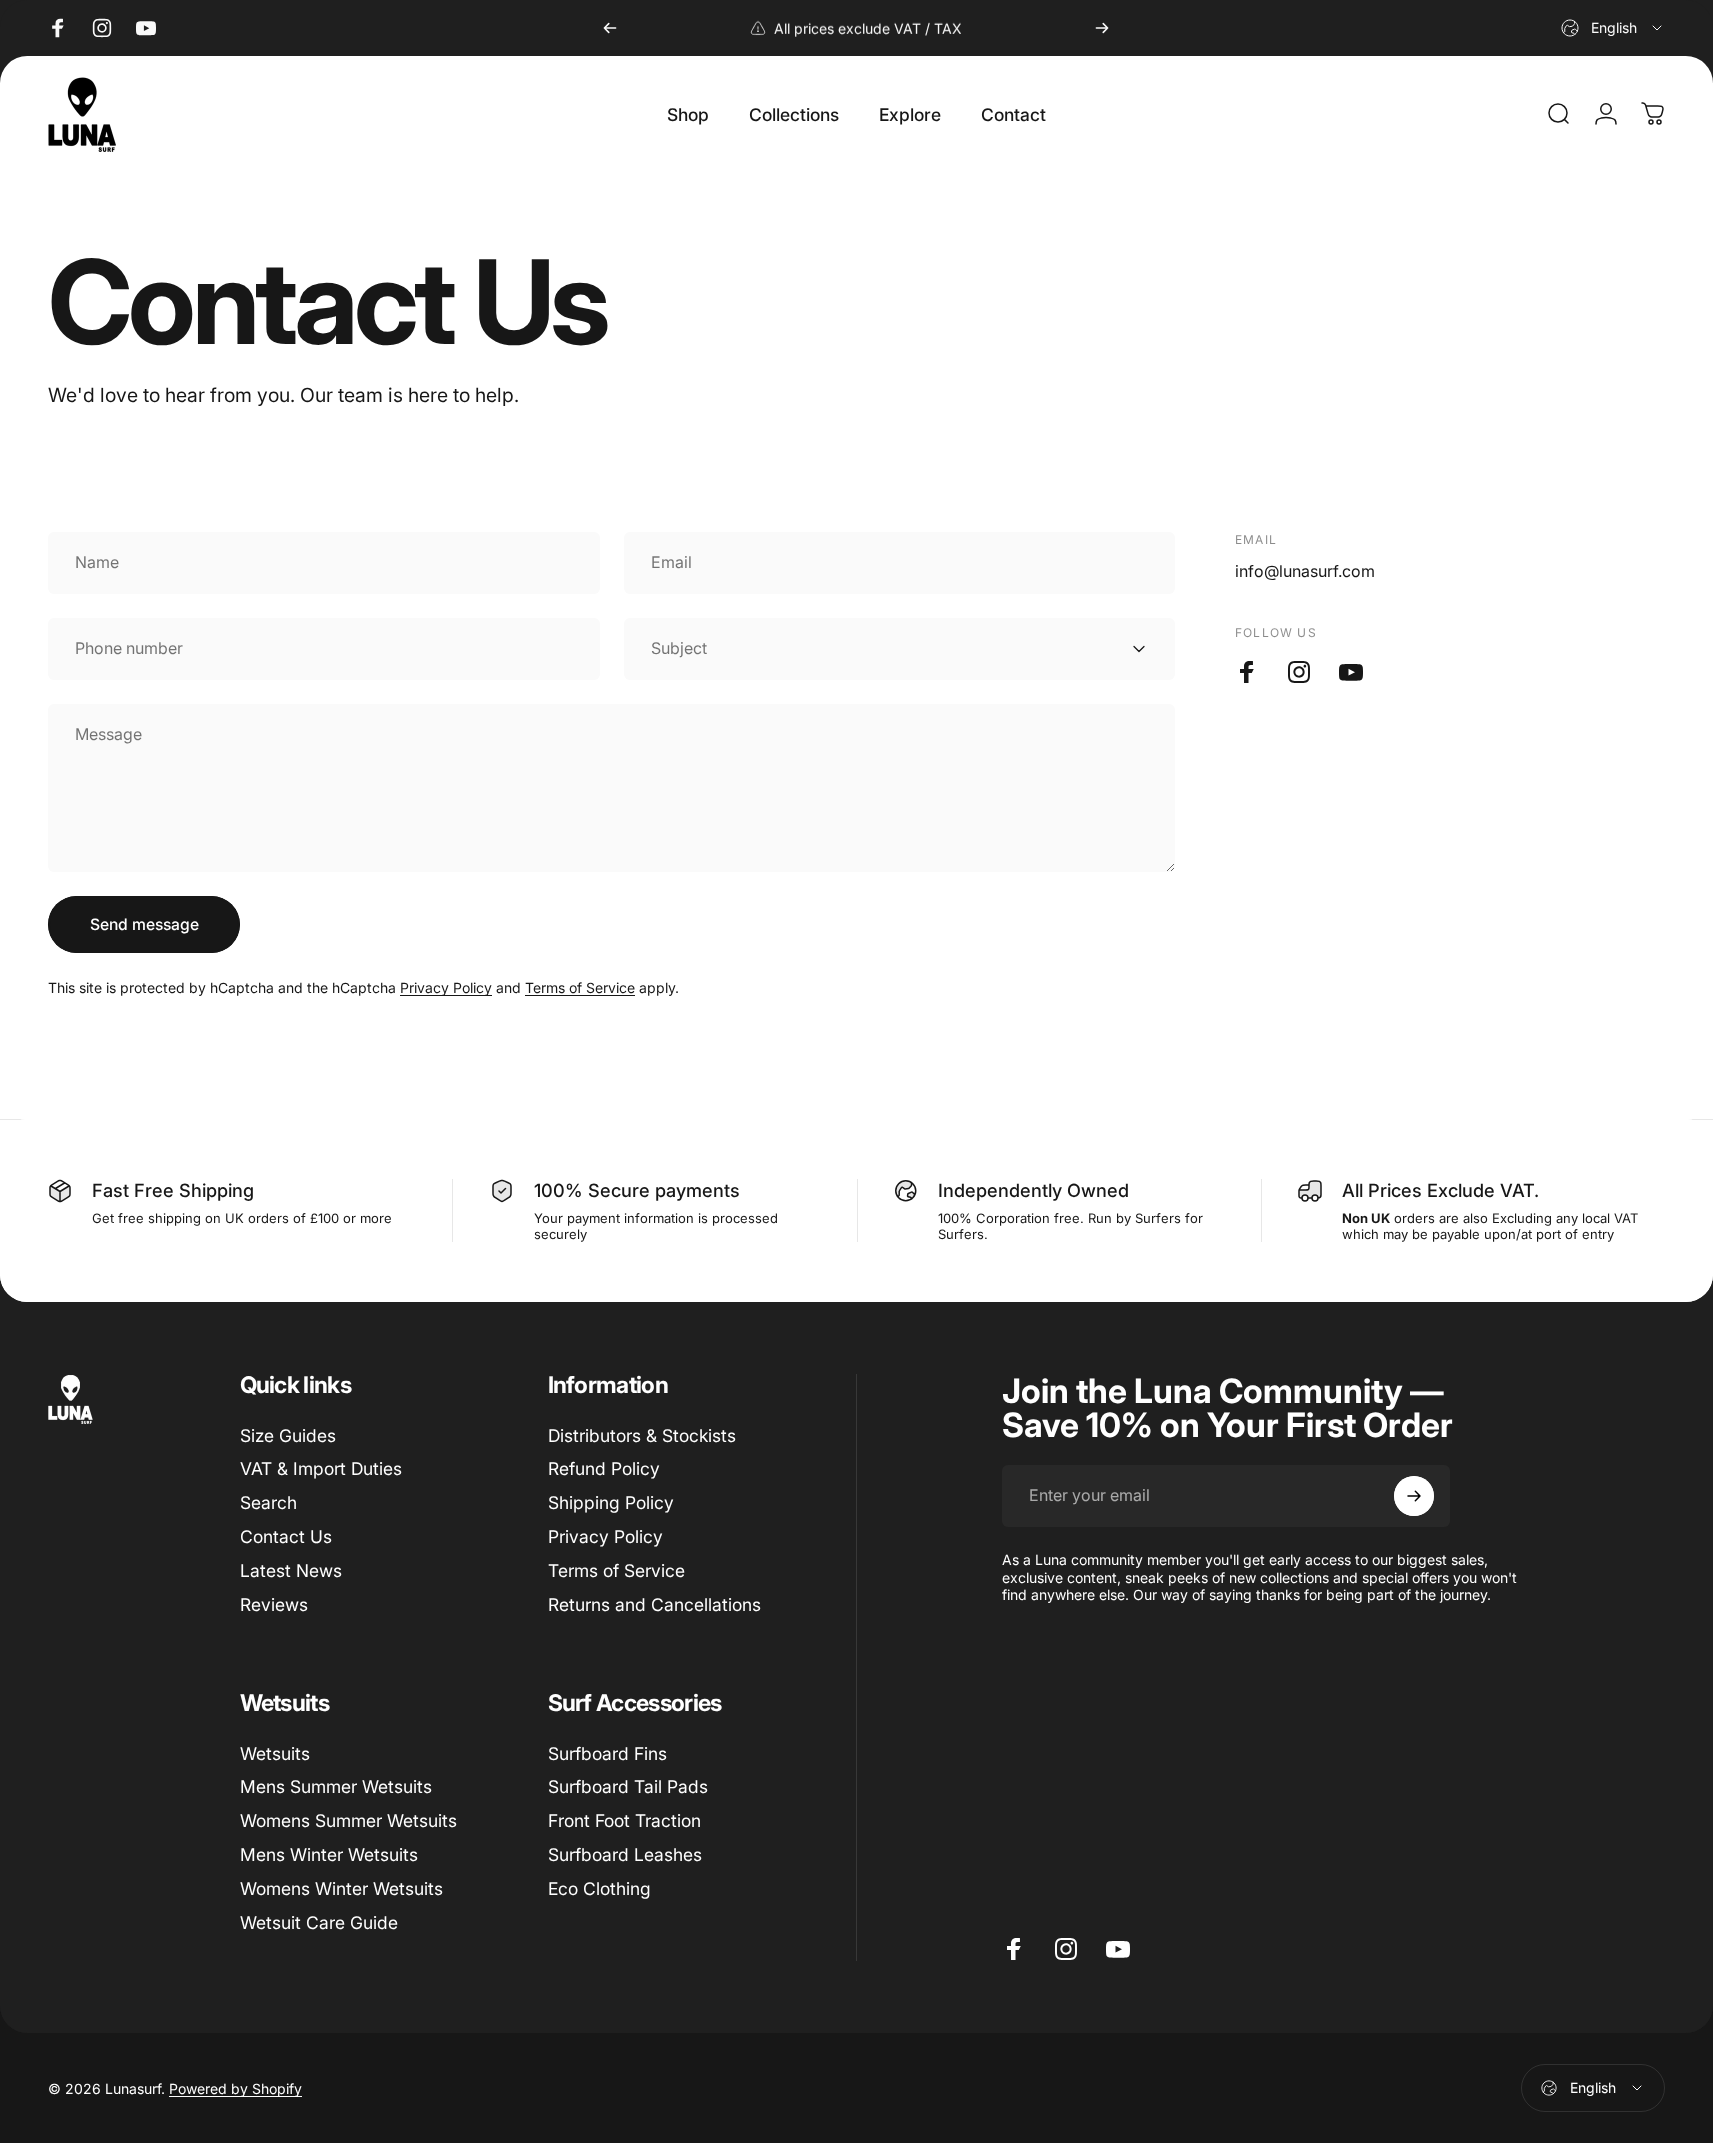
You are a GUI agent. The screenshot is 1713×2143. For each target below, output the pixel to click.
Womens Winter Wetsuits (341, 1888)
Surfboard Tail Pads (628, 1786)
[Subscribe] (1414, 1496)
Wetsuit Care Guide (319, 1922)
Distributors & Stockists (642, 1435)
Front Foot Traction (624, 1820)
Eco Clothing (599, 1888)
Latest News (291, 1570)
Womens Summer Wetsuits (348, 1820)
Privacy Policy (446, 987)
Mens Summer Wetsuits (336, 1786)
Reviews (274, 1604)
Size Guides (288, 1435)
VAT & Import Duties (321, 1469)
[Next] (1102, 28)
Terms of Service (580, 987)
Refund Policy (604, 1469)
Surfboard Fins (607, 1753)
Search (268, 1502)
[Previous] (610, 28)
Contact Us (286, 1536)
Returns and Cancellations (654, 1604)
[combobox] (1613, 28)
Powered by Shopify (235, 2088)
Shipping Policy (611, 1502)
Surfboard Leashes (625, 1854)
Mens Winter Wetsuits (329, 1854)
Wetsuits (275, 1753)
